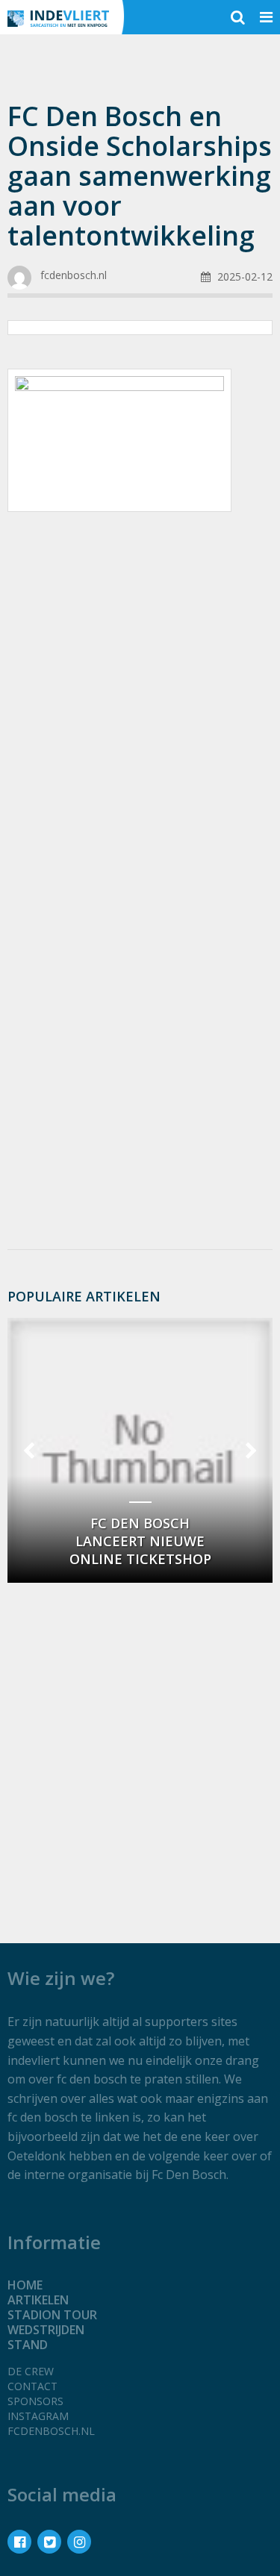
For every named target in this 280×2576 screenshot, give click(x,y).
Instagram (38, 2416)
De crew (31, 2371)
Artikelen (38, 2300)
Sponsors (35, 2401)
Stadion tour (52, 2315)
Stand (28, 2345)
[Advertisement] (140, 678)
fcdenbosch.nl (51, 2431)
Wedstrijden (46, 2330)
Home (25, 2285)
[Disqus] (140, 1039)
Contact (32, 2386)
